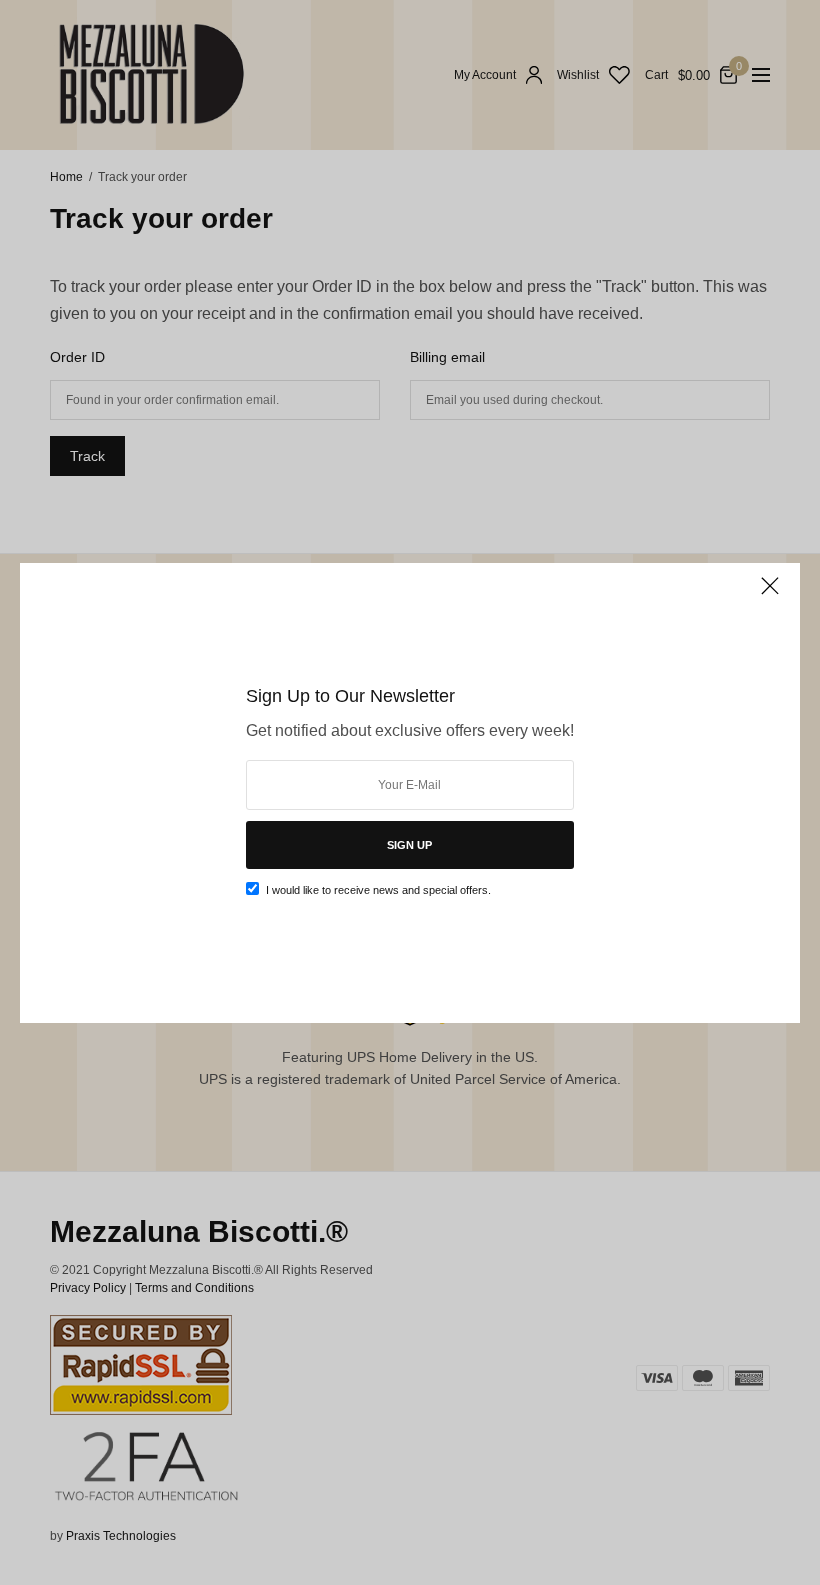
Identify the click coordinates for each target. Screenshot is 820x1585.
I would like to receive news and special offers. (378, 890)
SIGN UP (409, 845)
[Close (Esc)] (770, 595)
